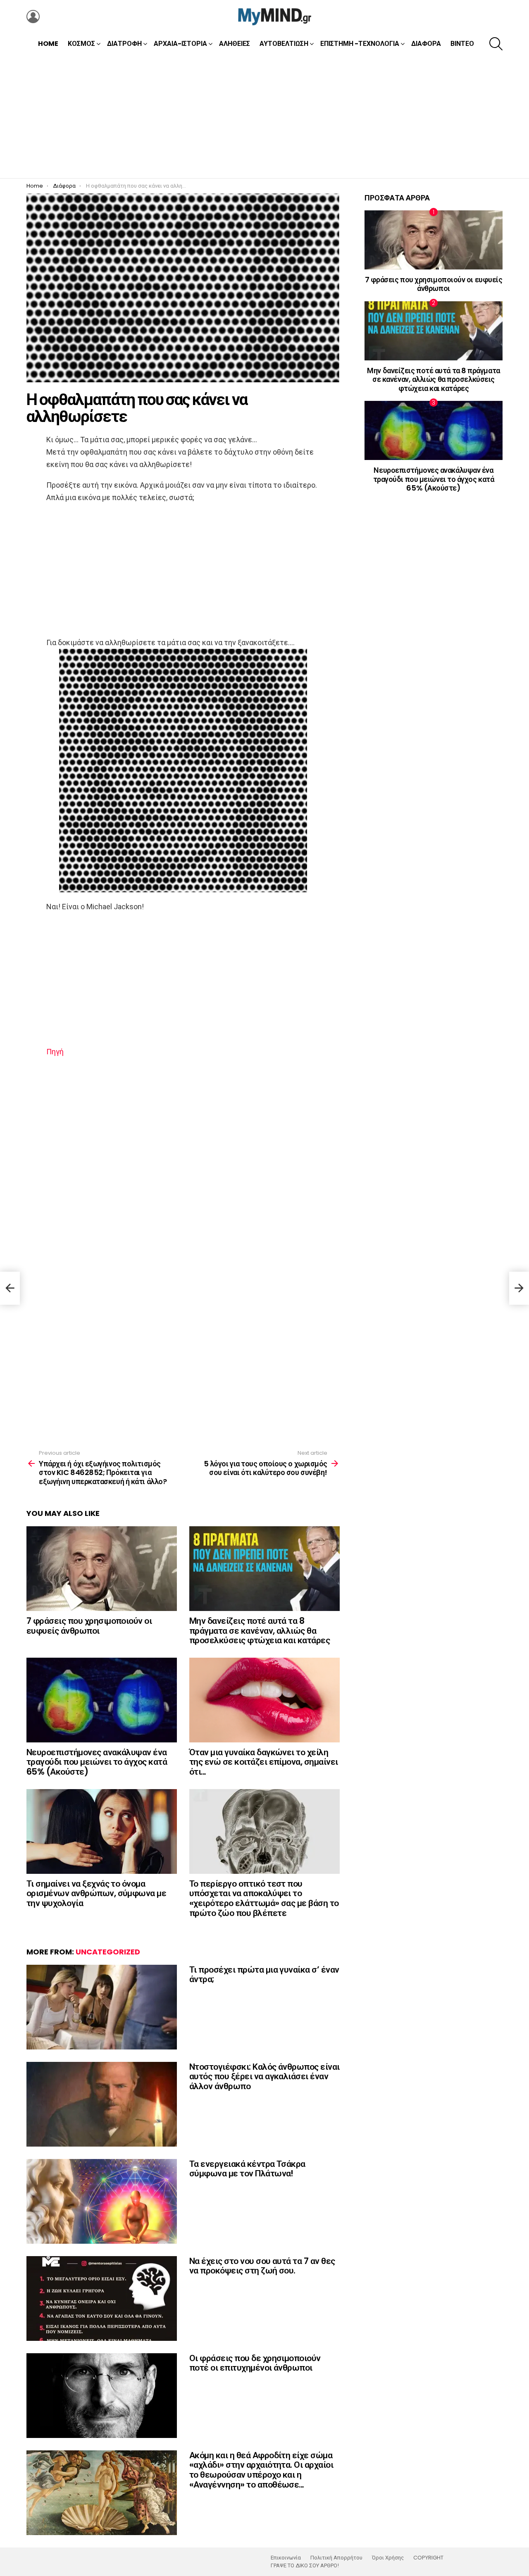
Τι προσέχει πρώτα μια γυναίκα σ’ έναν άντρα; (264, 1974)
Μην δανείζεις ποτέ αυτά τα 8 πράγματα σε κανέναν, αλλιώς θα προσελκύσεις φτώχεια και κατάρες (260, 1630)
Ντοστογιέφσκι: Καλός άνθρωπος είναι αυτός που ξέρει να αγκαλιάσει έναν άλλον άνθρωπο (264, 2076)
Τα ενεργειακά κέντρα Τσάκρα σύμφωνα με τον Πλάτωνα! (247, 2169)
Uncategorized (108, 1952)
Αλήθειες (235, 44)
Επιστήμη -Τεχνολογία (360, 44)
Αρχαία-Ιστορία (180, 44)
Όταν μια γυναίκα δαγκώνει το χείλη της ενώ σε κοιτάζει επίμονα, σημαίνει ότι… (264, 1762)
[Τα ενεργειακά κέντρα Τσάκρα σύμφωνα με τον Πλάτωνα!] (102, 2201)
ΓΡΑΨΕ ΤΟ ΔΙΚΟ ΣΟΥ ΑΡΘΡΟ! (305, 2566)
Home (48, 44)
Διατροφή (124, 44)
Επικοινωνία (286, 2558)
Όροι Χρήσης (388, 2558)
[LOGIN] (33, 17)
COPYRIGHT (428, 2558)
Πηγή (55, 1052)
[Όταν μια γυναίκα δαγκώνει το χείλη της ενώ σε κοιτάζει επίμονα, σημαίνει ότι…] (264, 1700)
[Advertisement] (264, 116)
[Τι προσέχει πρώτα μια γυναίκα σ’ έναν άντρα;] (102, 2007)
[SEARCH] (496, 44)
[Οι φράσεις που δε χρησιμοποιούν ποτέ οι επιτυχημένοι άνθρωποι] (102, 2396)
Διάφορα (426, 44)
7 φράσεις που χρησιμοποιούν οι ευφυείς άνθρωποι (89, 1626)
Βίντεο (462, 44)
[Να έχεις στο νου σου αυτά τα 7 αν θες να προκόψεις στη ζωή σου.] (102, 2298)
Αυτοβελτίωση (284, 44)
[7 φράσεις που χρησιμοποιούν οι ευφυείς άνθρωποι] (102, 1569)
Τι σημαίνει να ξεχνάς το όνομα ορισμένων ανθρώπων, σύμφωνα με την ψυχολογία (96, 1893)
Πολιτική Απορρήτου (336, 2558)
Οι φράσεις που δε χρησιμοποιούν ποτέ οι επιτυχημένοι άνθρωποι (255, 2363)
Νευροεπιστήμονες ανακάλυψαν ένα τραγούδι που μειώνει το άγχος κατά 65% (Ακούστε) (97, 1762)
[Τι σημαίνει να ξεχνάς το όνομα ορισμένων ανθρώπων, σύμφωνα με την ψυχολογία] (102, 1831)
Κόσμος (81, 44)
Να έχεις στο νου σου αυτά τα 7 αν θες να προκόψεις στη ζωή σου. (262, 2266)
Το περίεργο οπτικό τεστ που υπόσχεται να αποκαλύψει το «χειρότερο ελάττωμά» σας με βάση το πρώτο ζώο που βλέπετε (264, 1898)
